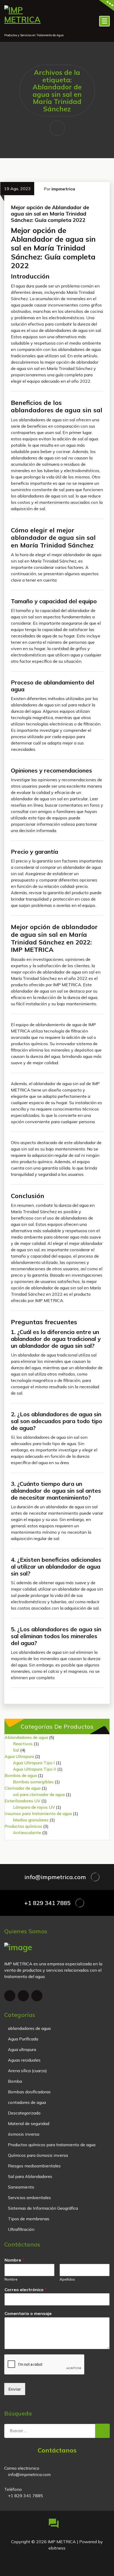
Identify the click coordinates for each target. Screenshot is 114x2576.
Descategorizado (24, 2113)
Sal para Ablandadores (30, 2176)
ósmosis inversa (24, 2134)
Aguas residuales (24, 2060)
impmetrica (63, 189)
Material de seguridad (29, 2123)
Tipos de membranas (29, 2219)
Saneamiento (21, 2187)
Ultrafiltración (21, 2229)
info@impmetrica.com (55, 1877)
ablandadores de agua (29, 2028)
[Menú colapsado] (104, 21)
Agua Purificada (23, 2039)
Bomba (15, 2081)
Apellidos (67, 2279)
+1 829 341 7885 (47, 1903)
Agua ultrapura (22, 2049)
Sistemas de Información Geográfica (43, 2208)
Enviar (15, 2389)
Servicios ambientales (29, 2198)
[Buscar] (102, 2431)
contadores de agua (27, 2102)
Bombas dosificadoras (29, 2092)
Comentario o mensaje (28, 2313)
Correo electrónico (25, 2290)
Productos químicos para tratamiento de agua (52, 2145)
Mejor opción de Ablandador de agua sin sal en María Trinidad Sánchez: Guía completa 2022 (50, 214)
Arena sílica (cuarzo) (27, 2071)
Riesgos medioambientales (34, 2166)
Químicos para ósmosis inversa (38, 2155)
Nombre (14, 2260)
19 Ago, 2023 (17, 189)
